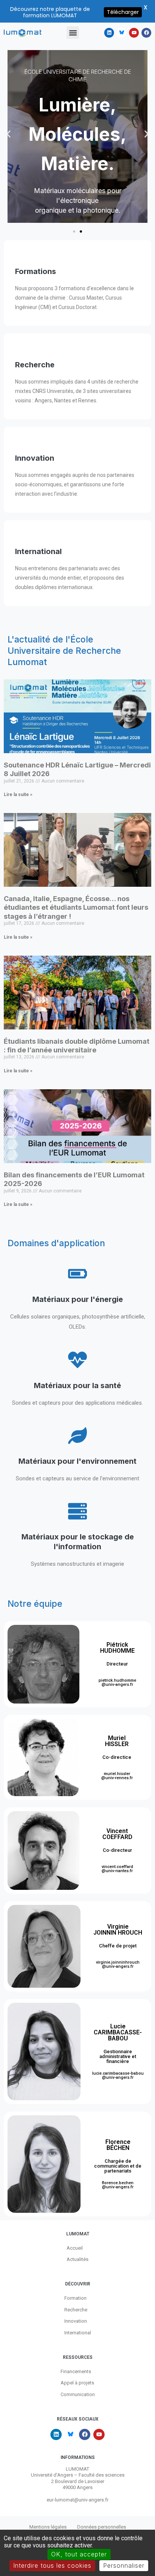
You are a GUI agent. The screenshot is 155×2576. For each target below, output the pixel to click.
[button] (73, 33)
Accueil (75, 2248)
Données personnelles (102, 2527)
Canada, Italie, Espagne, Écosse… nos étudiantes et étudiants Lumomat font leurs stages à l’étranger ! (76, 907)
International (78, 2333)
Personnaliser (124, 2565)
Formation (75, 2298)
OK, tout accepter (79, 2554)
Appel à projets (77, 2383)
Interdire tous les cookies (52, 2565)
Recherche (76, 2310)
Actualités (77, 2259)
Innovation (76, 2321)
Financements (76, 2371)
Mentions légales (48, 2527)
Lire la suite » (18, 795)
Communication (78, 2394)
